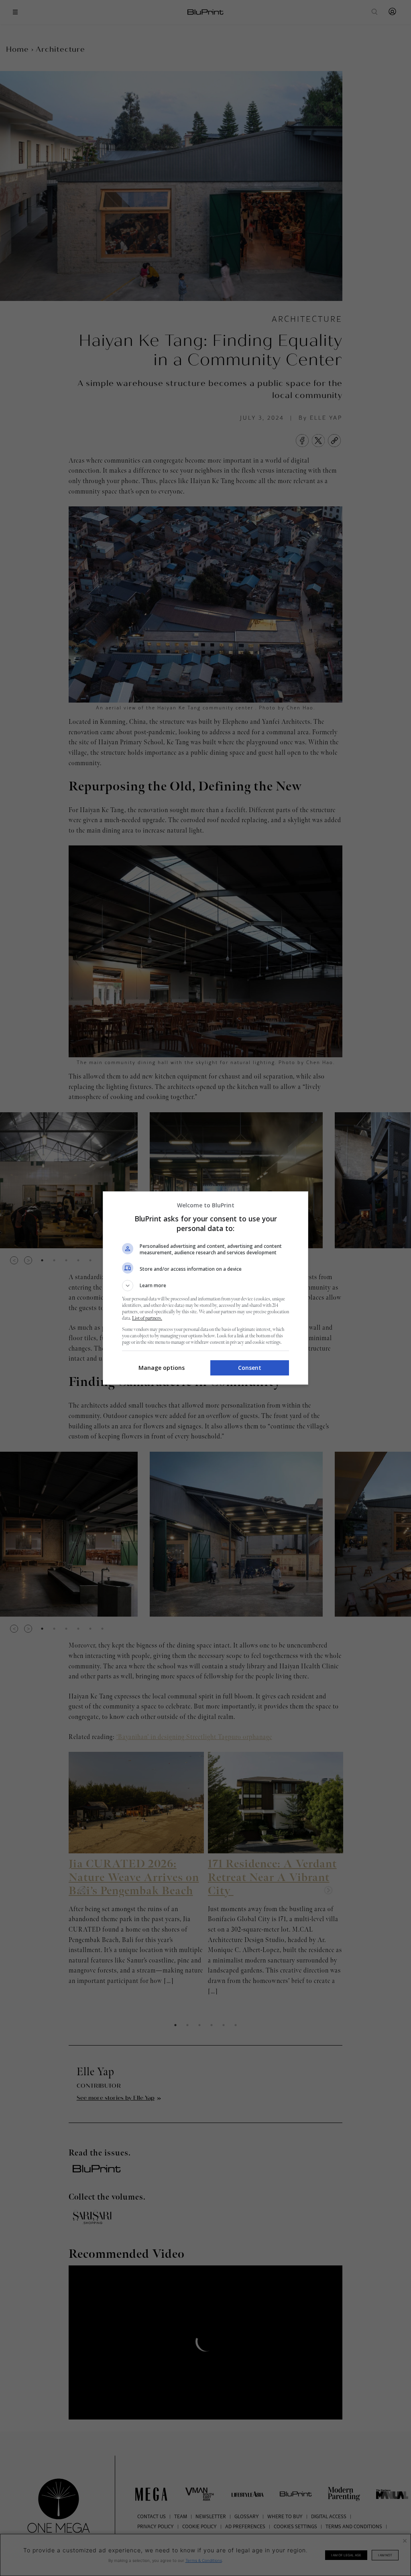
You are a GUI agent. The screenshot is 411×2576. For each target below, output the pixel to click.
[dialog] (205, 1288)
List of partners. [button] (147, 1318)
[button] (205, 1286)
